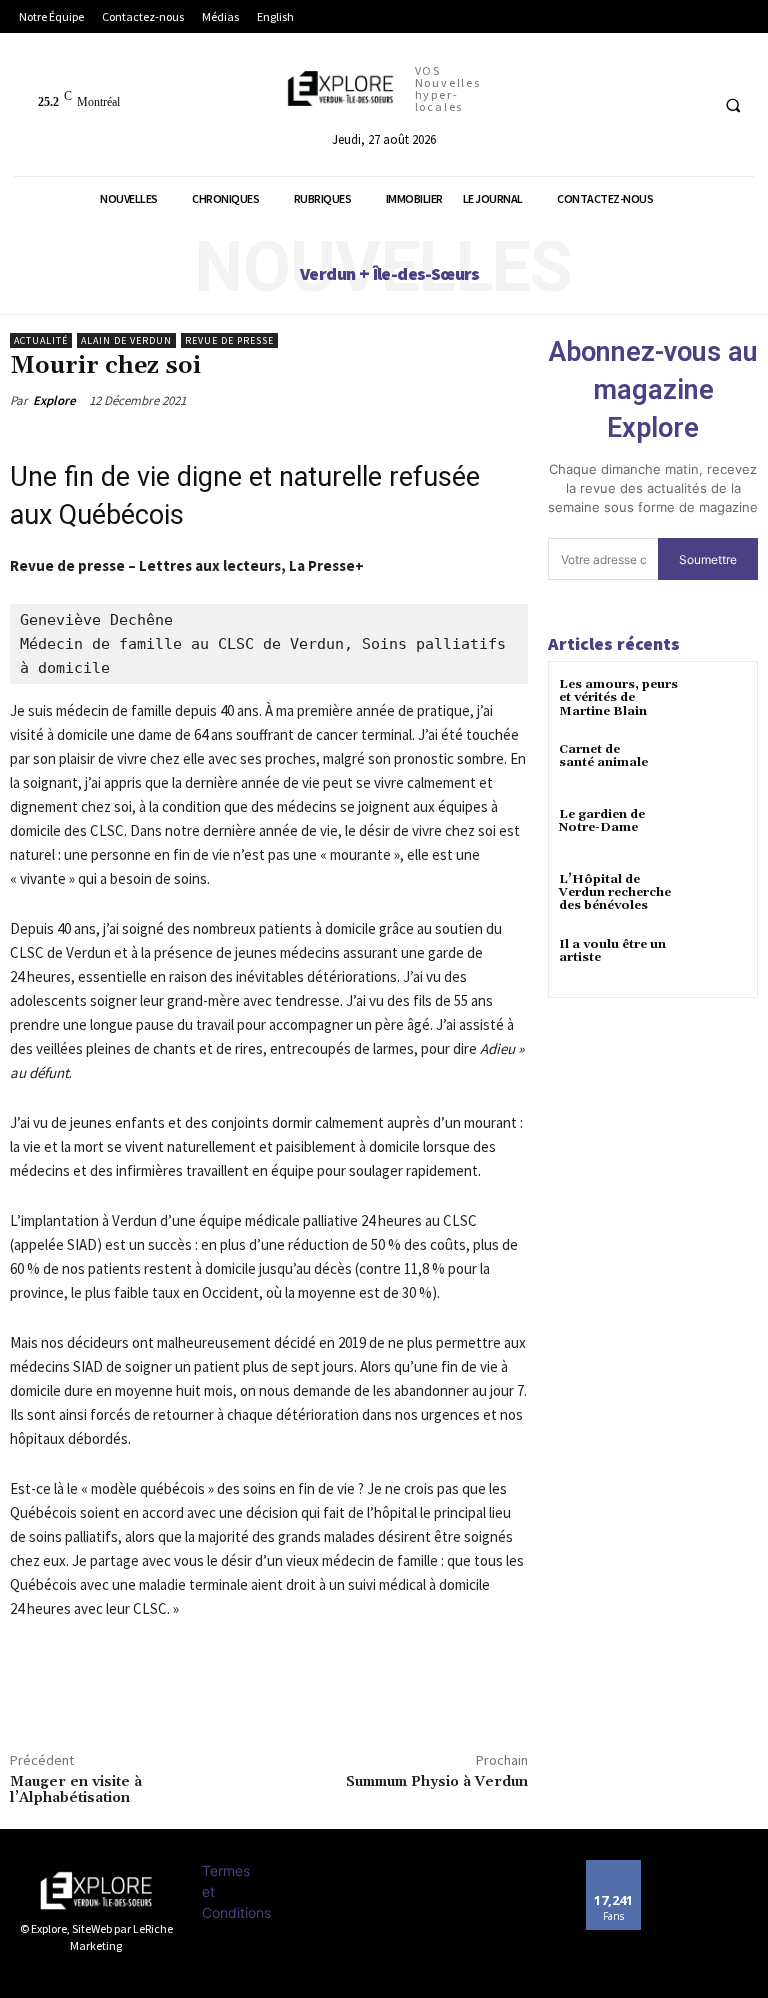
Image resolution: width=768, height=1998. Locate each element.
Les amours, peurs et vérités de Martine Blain (618, 697)
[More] (123, 1703)
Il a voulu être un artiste (612, 951)
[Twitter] (76, 1703)
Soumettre (708, 559)
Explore (54, 400)
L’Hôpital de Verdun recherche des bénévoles (615, 892)
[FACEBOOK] (689, 104)
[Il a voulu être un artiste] (722, 962)
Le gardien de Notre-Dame (602, 821)
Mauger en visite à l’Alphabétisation (76, 1790)
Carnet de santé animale (603, 756)
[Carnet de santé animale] (722, 767)
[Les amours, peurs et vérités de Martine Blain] (722, 702)
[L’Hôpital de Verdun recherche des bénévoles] (722, 897)
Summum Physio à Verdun (437, 1782)
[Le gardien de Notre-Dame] (722, 832)
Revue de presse (229, 340)
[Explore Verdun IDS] (96, 1890)
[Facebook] (30, 1703)
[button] (733, 105)
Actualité (41, 340)
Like (613, 1867)
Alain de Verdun (126, 340)
